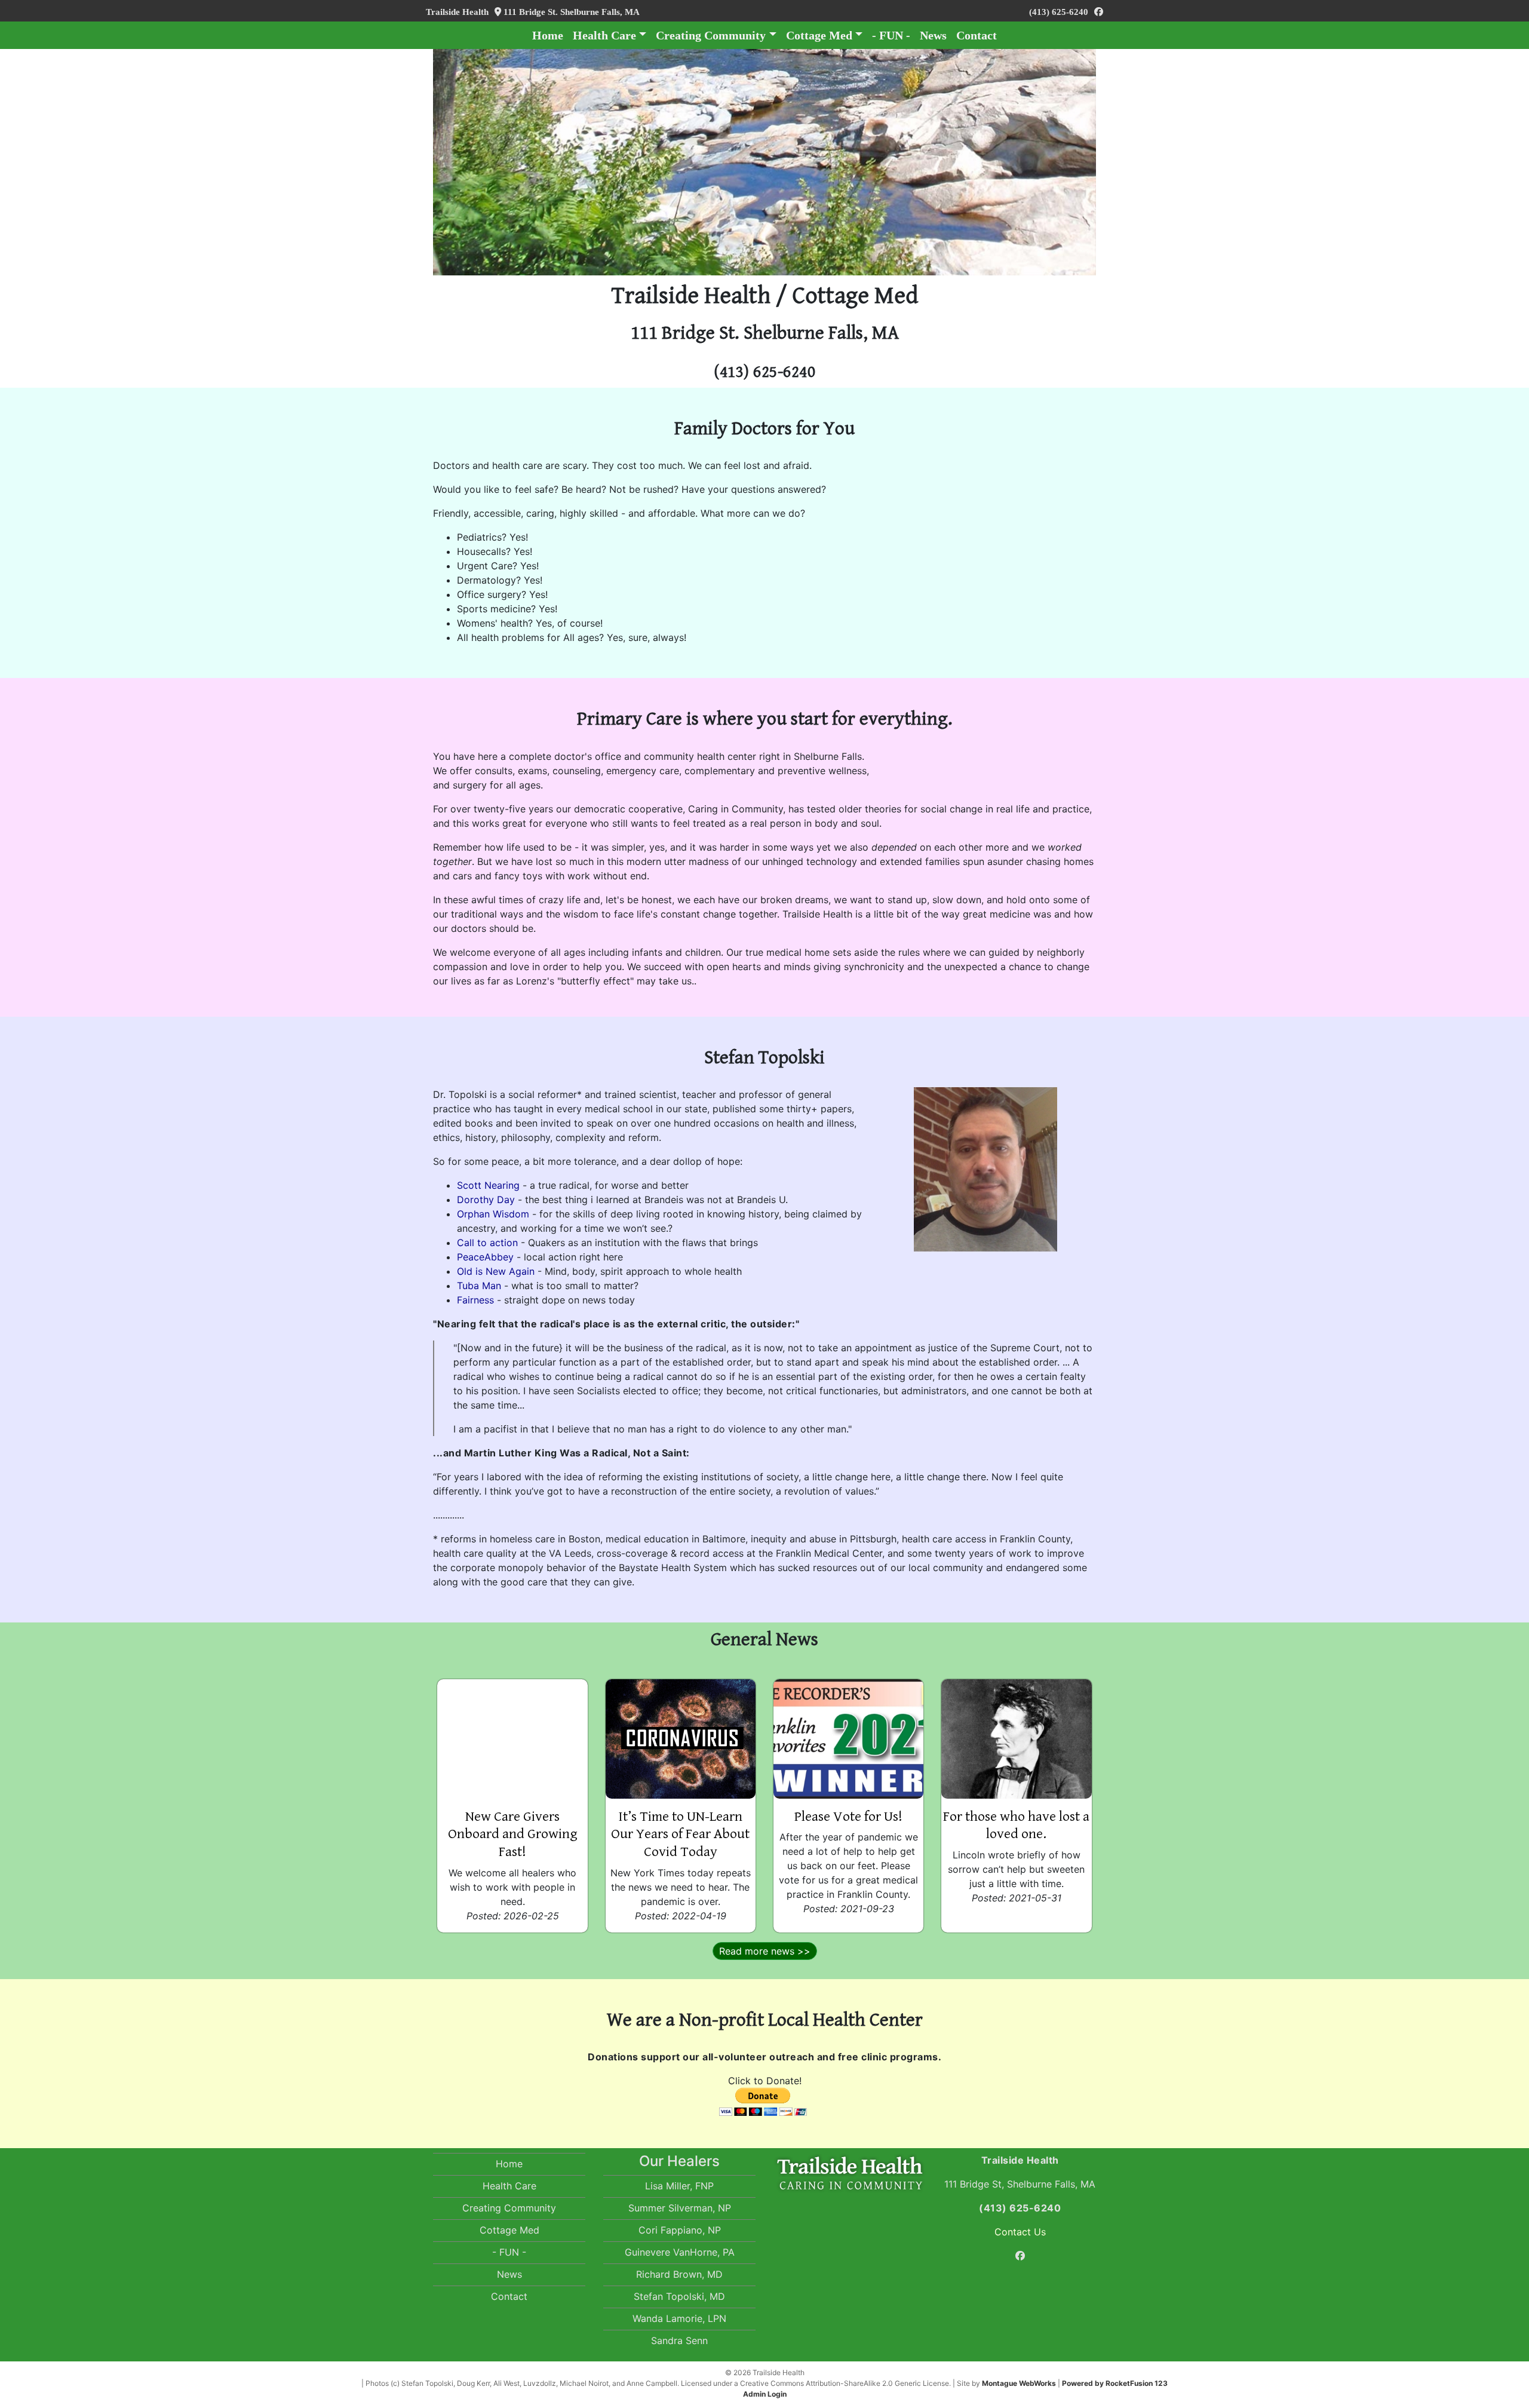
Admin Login (765, 2394)
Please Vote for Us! (848, 1817)
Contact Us (1020, 2232)
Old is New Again (496, 1271)
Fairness (475, 1300)
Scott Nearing (488, 1185)
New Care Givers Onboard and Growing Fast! (513, 1835)
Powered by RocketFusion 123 (1115, 2383)
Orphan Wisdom (493, 1214)
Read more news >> (765, 1951)
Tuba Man (479, 1286)
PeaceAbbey (485, 1257)
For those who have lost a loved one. (1016, 1826)
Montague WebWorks (1019, 2383)
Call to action (487, 1243)
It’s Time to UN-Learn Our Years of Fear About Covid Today (680, 1835)
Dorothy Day (486, 1200)
